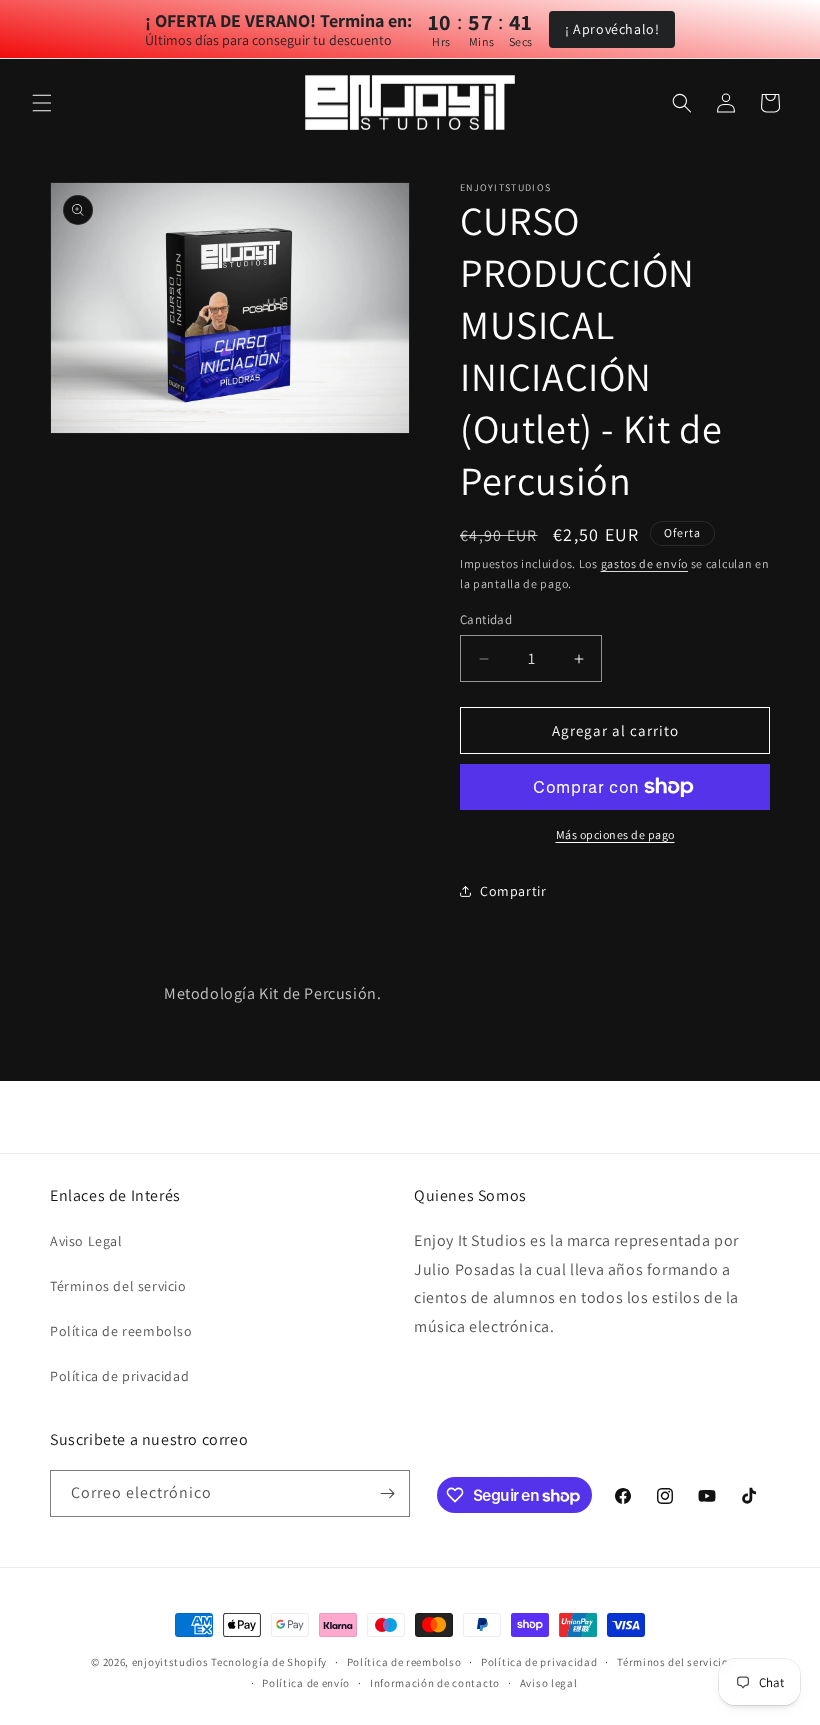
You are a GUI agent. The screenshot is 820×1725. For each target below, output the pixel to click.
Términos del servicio (118, 1286)
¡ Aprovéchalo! (612, 29)
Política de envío (306, 1683)
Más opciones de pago (615, 834)
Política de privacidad (119, 1376)
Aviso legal (549, 1683)
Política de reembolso (121, 1331)
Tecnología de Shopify (269, 1662)
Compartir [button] (513, 891)
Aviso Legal (86, 1241)
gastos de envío (645, 563)
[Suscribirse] (387, 1493)
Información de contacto (435, 1683)
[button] (42, 103)
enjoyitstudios (170, 1662)
